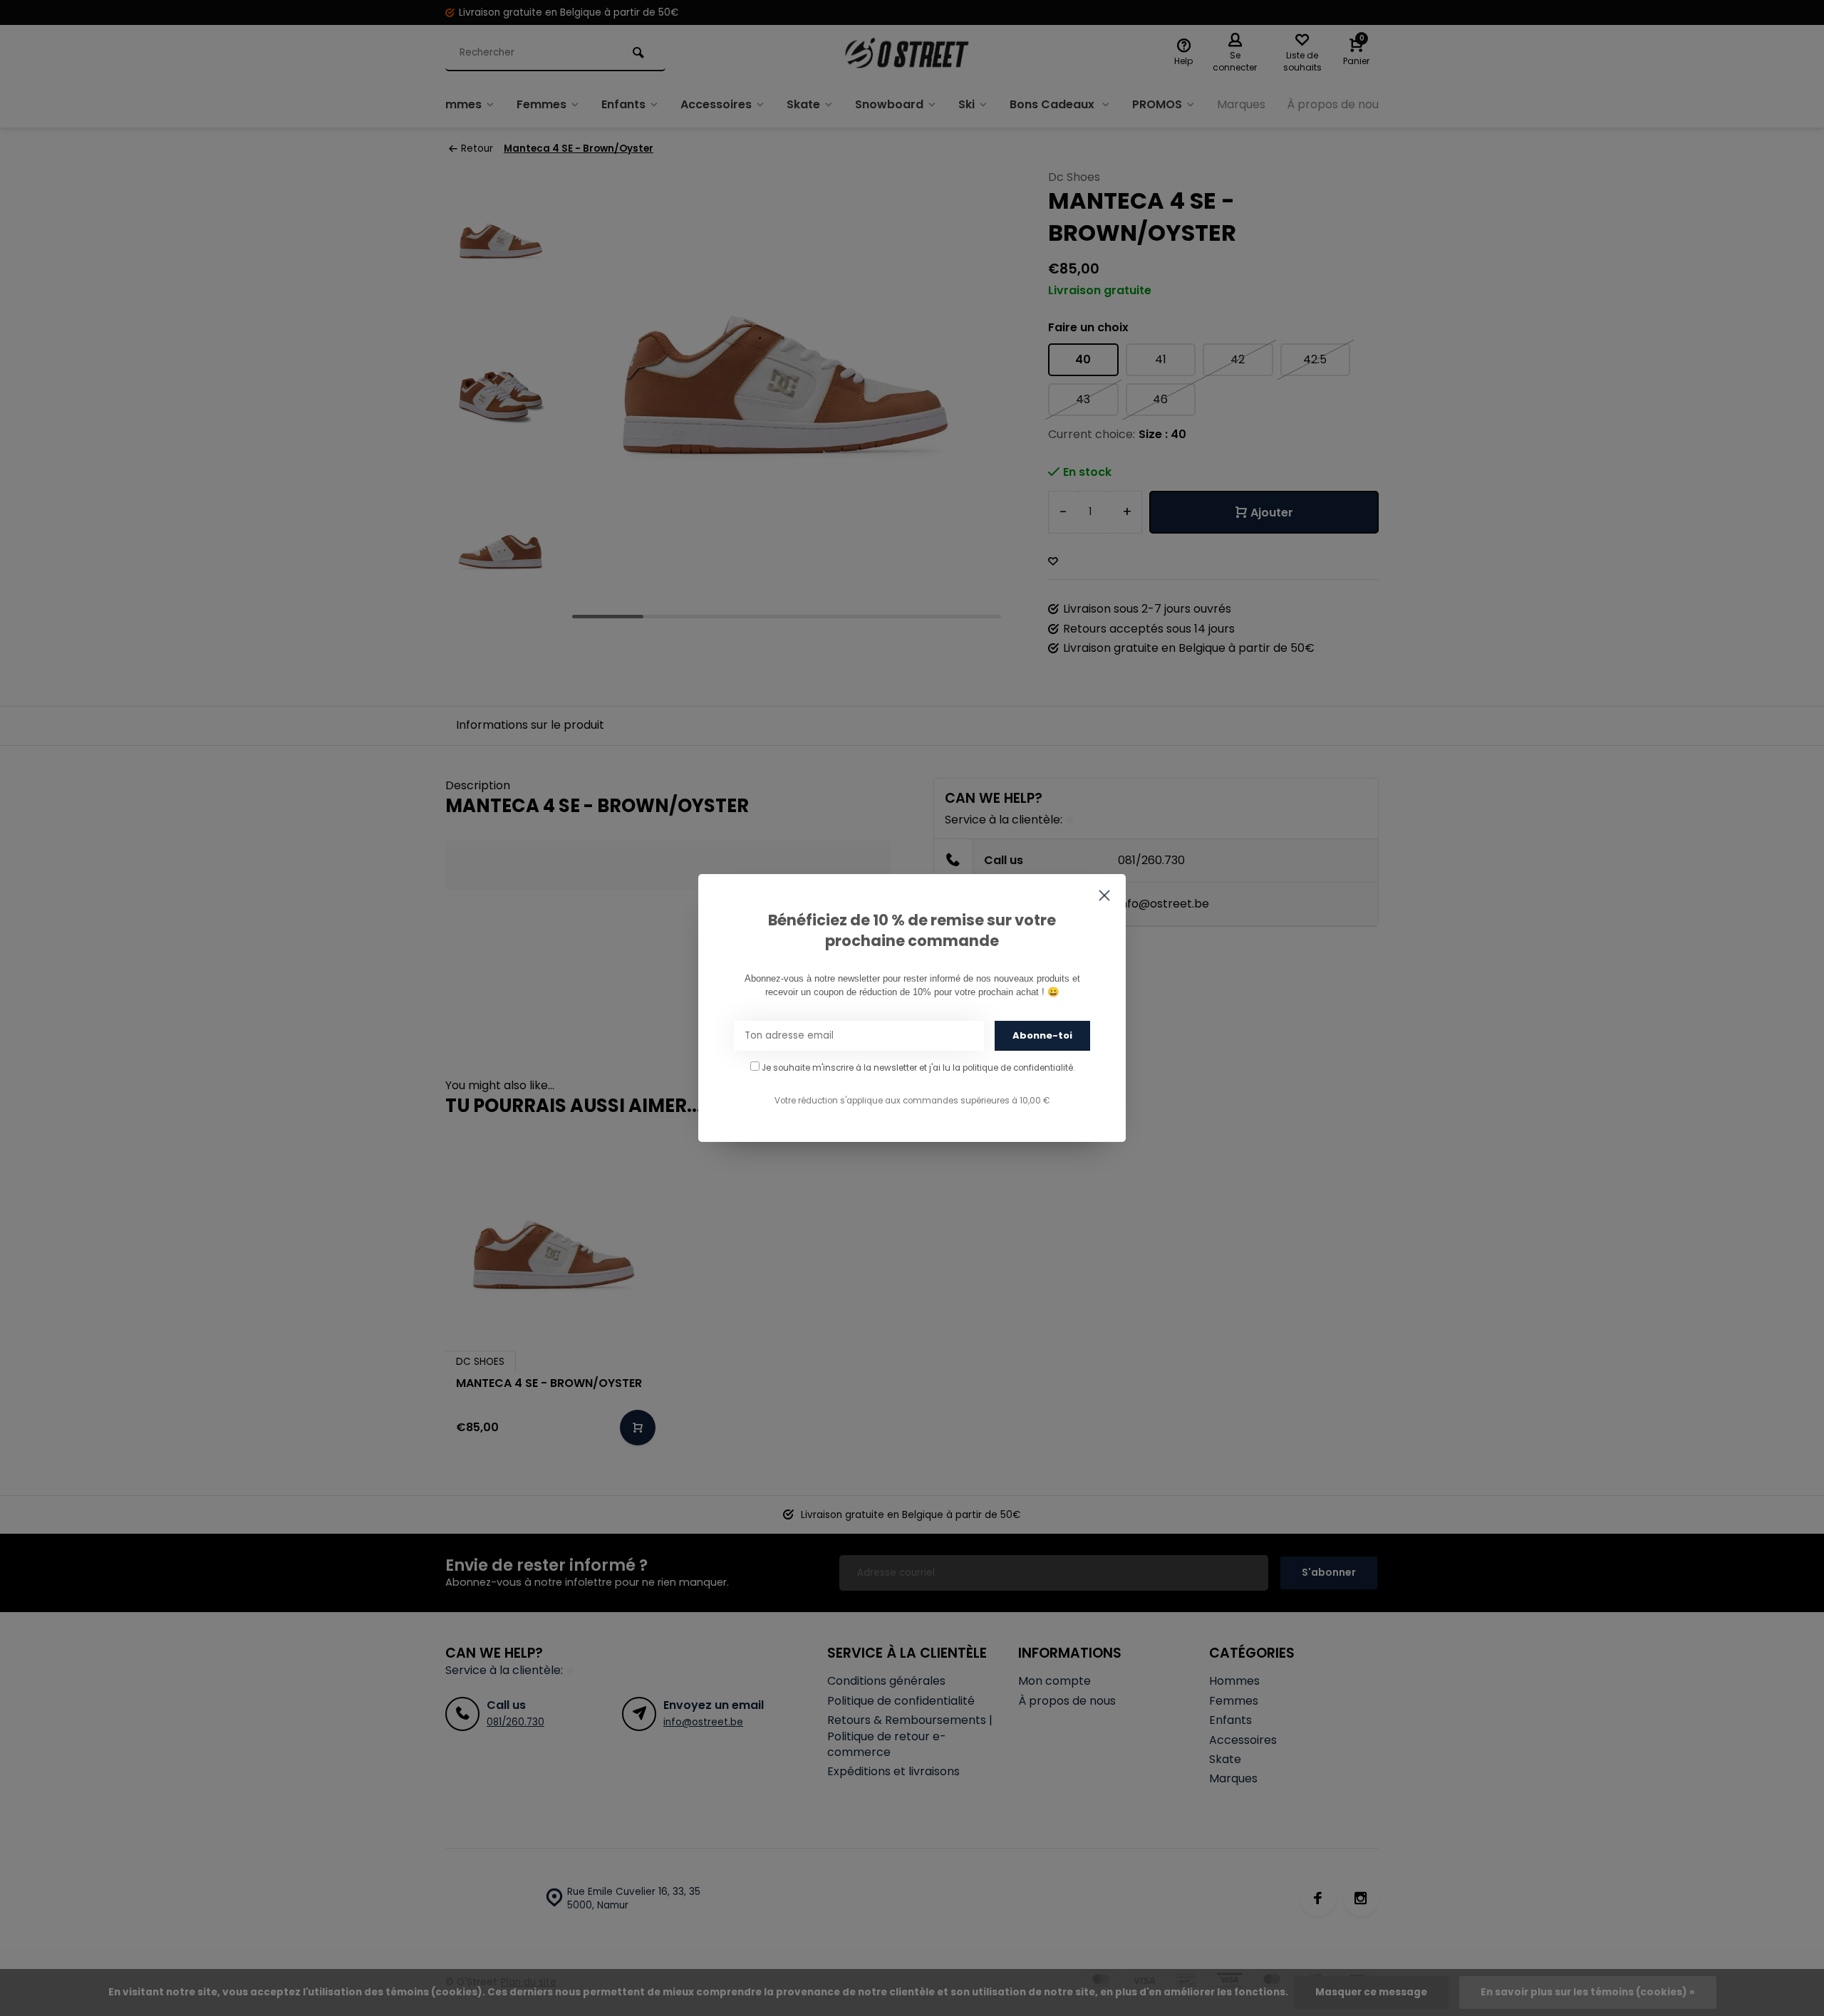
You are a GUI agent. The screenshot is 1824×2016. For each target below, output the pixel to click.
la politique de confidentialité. (1014, 1068)
